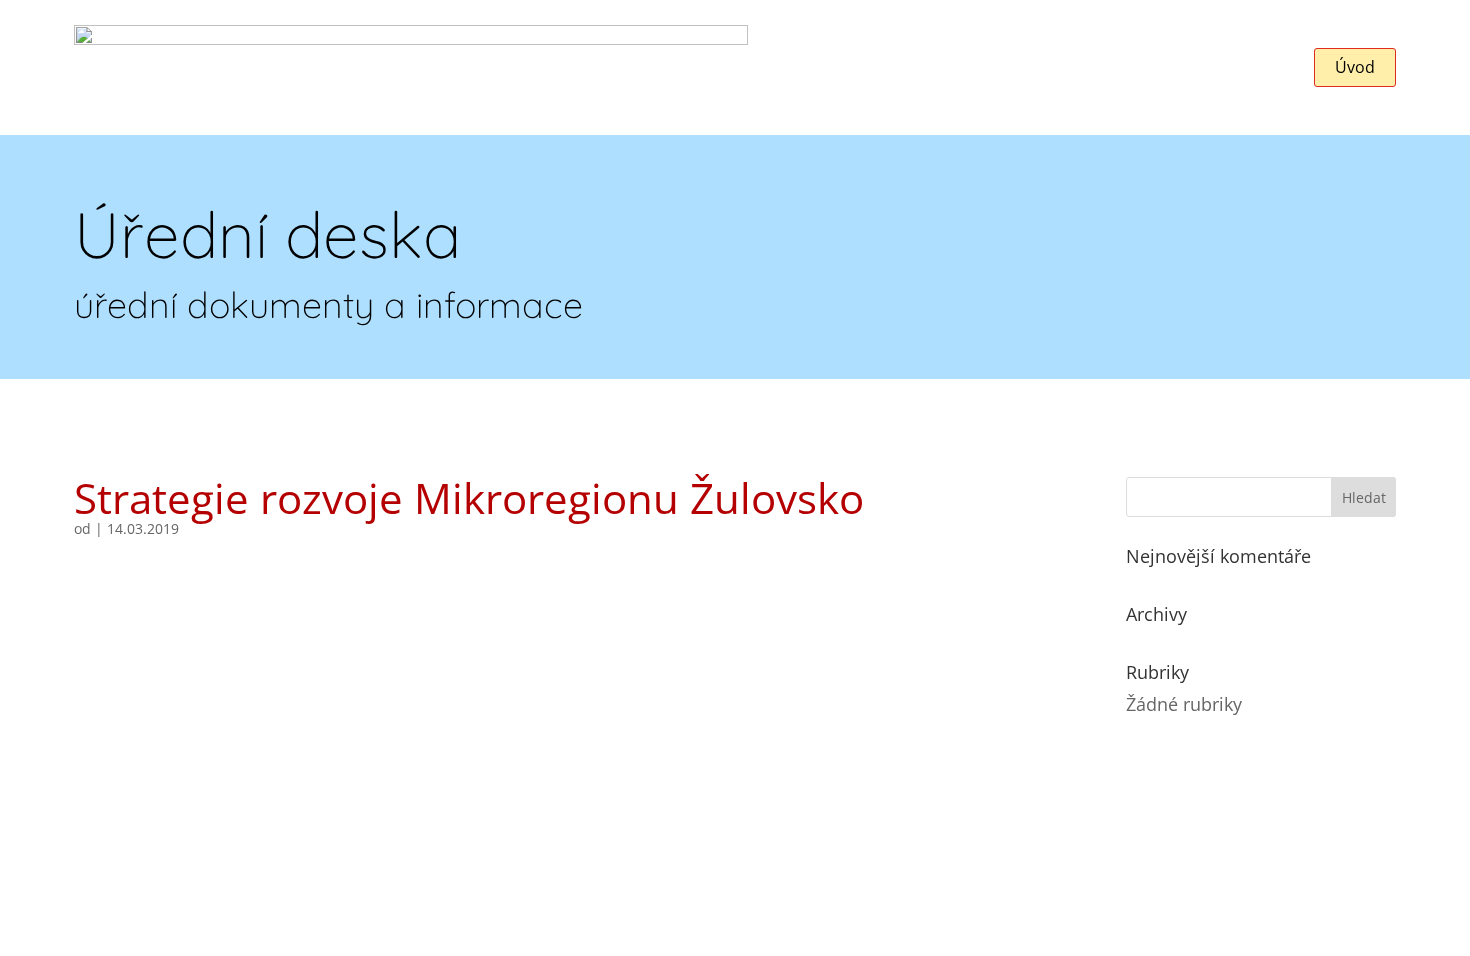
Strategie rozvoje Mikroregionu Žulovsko (469, 497)
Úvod (1355, 67)
